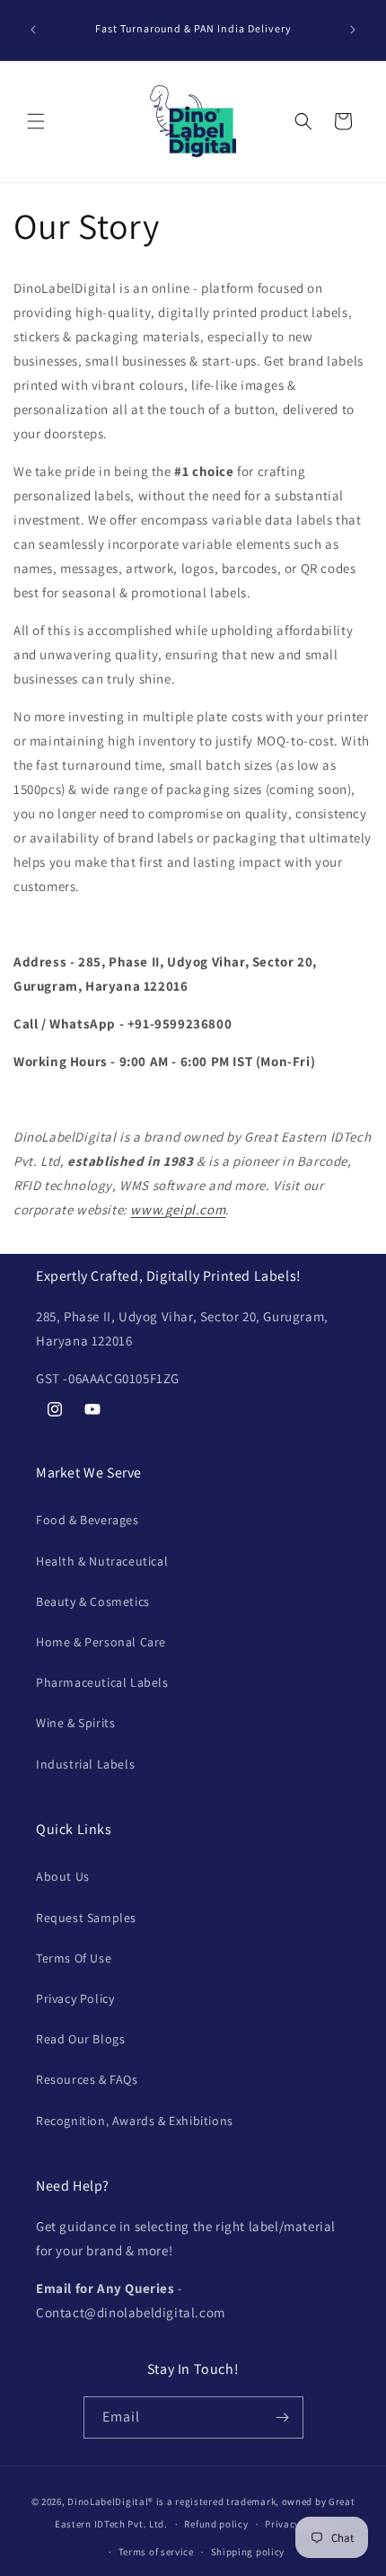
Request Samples (86, 1918)
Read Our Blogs (80, 2039)
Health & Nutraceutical (102, 1561)
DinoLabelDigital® (110, 2501)
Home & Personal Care (101, 1642)
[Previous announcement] (33, 30)
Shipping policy (248, 2552)
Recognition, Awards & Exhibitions (135, 2121)
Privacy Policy (75, 1998)
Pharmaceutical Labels (102, 1682)
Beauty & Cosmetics (93, 1601)
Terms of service (156, 2552)
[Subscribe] (283, 2417)
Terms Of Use (74, 1958)
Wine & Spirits (75, 1723)
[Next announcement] (353, 30)
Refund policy (216, 2524)
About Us (63, 1876)
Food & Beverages (88, 1520)
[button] (36, 121)
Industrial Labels (85, 1764)
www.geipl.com (178, 1209)
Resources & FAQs (87, 2079)
